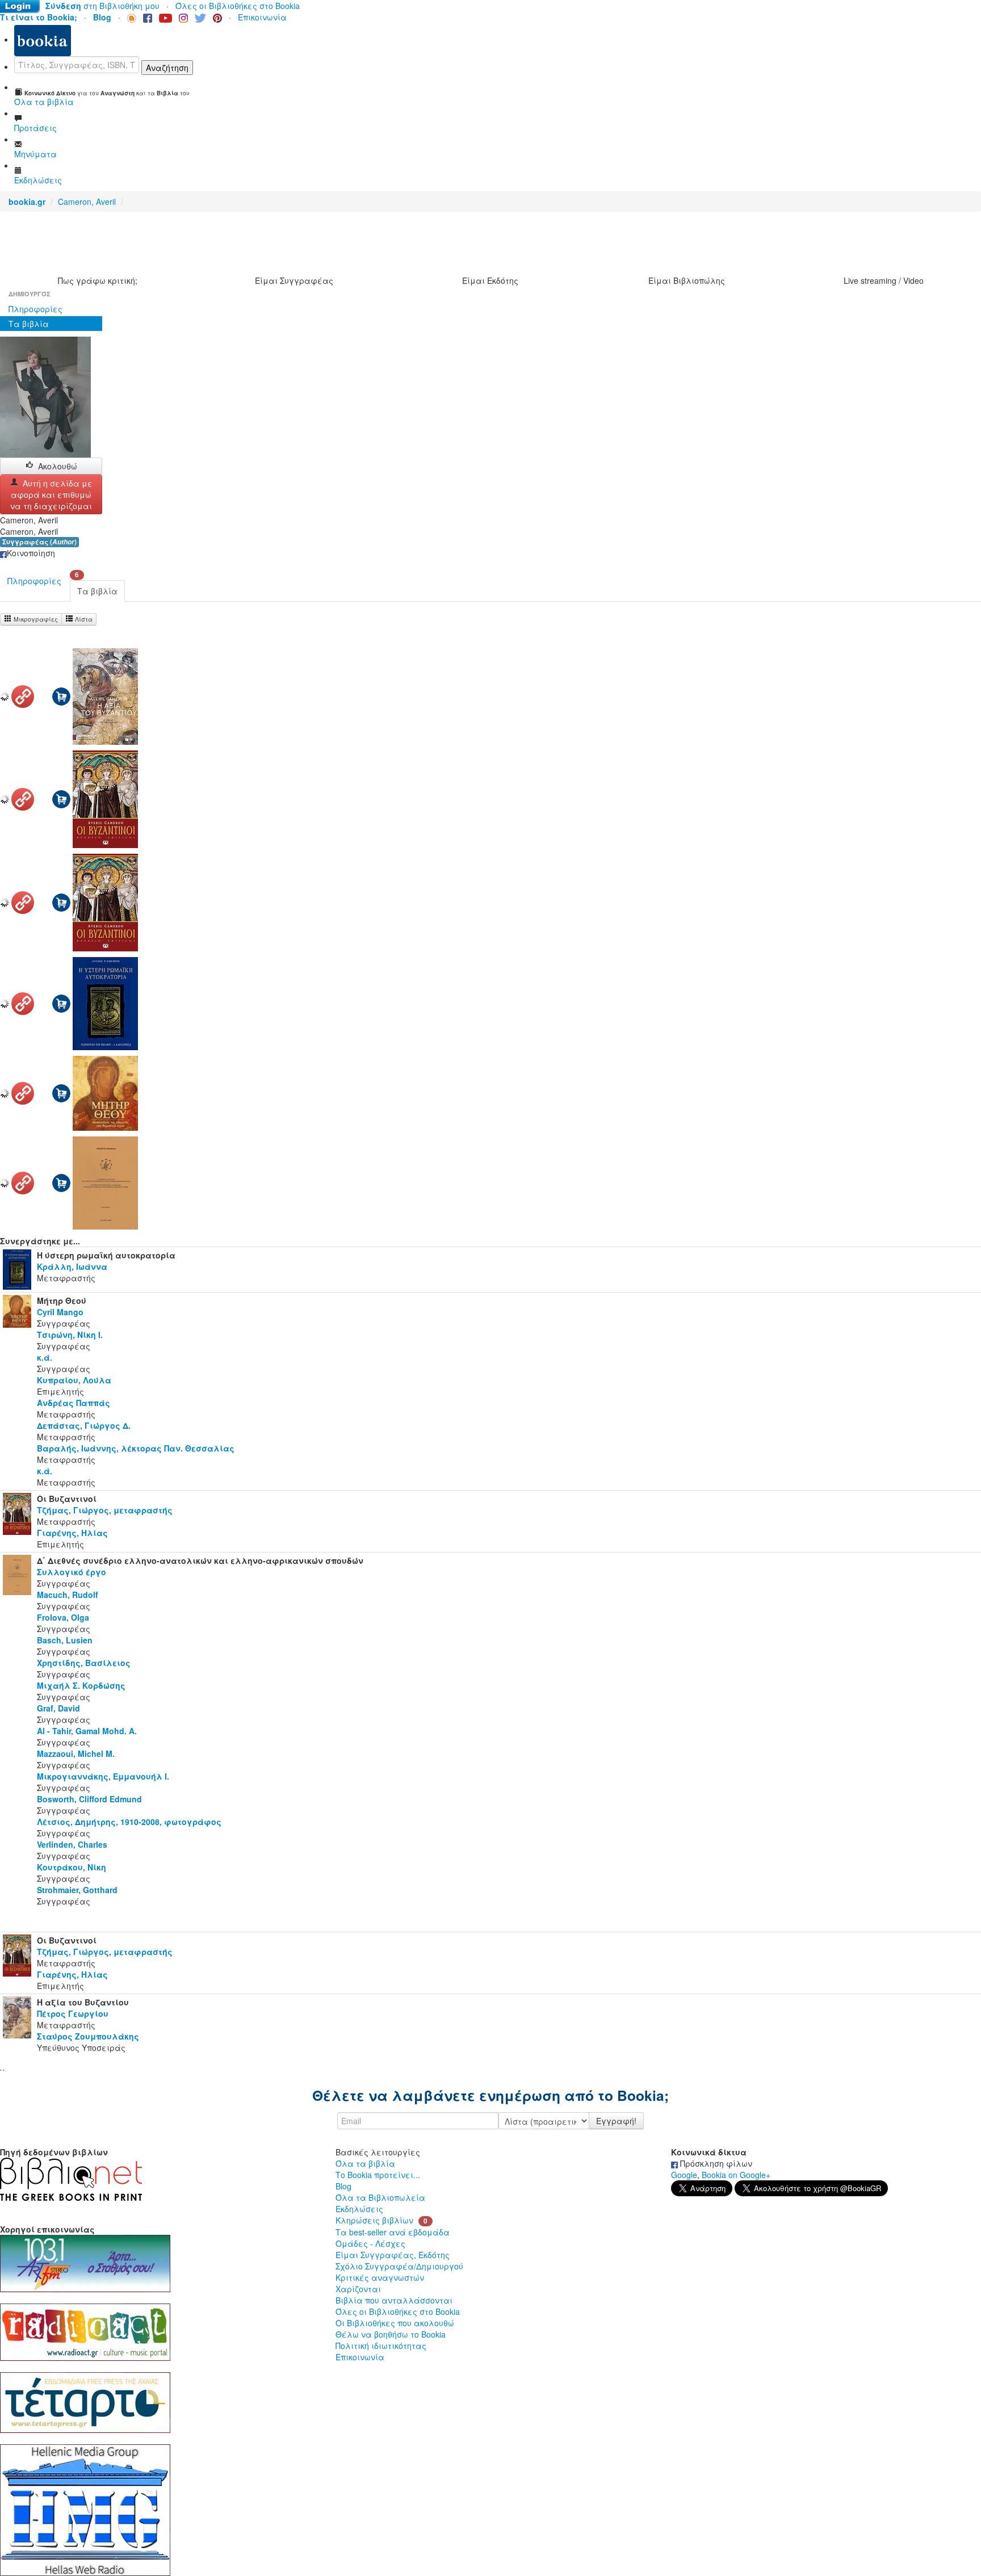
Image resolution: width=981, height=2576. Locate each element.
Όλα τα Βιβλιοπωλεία (380, 2197)
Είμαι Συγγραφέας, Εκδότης (393, 2255)
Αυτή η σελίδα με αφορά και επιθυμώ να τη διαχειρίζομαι (51, 494)
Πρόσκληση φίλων (715, 2163)
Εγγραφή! (616, 2121)
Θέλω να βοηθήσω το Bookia (391, 2334)
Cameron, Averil (87, 202)
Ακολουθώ (58, 466)
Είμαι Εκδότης (490, 280)
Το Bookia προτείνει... (378, 2175)
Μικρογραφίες (35, 619)
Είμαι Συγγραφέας (294, 280)
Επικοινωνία (262, 17)
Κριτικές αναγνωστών (380, 2277)
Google (684, 2175)
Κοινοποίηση (31, 553)
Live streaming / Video (884, 280)
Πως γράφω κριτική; (98, 280)
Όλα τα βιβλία (365, 2163)
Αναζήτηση (167, 68)
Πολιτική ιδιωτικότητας (381, 2346)
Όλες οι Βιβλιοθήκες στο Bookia (238, 6)
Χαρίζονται (358, 2289)
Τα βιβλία (29, 324)
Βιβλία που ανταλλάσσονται (394, 2300)
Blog (343, 2186)
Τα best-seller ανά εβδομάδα (393, 2232)
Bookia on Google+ (736, 2175)
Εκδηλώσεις (359, 2209)
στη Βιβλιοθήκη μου (102, 6)
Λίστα (83, 619)
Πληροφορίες (35, 309)
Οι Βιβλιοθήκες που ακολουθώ (395, 2323)
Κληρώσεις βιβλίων (374, 2220)
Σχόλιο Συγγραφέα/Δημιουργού (399, 2266)
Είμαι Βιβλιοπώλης (687, 280)
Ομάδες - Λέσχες (370, 2243)
